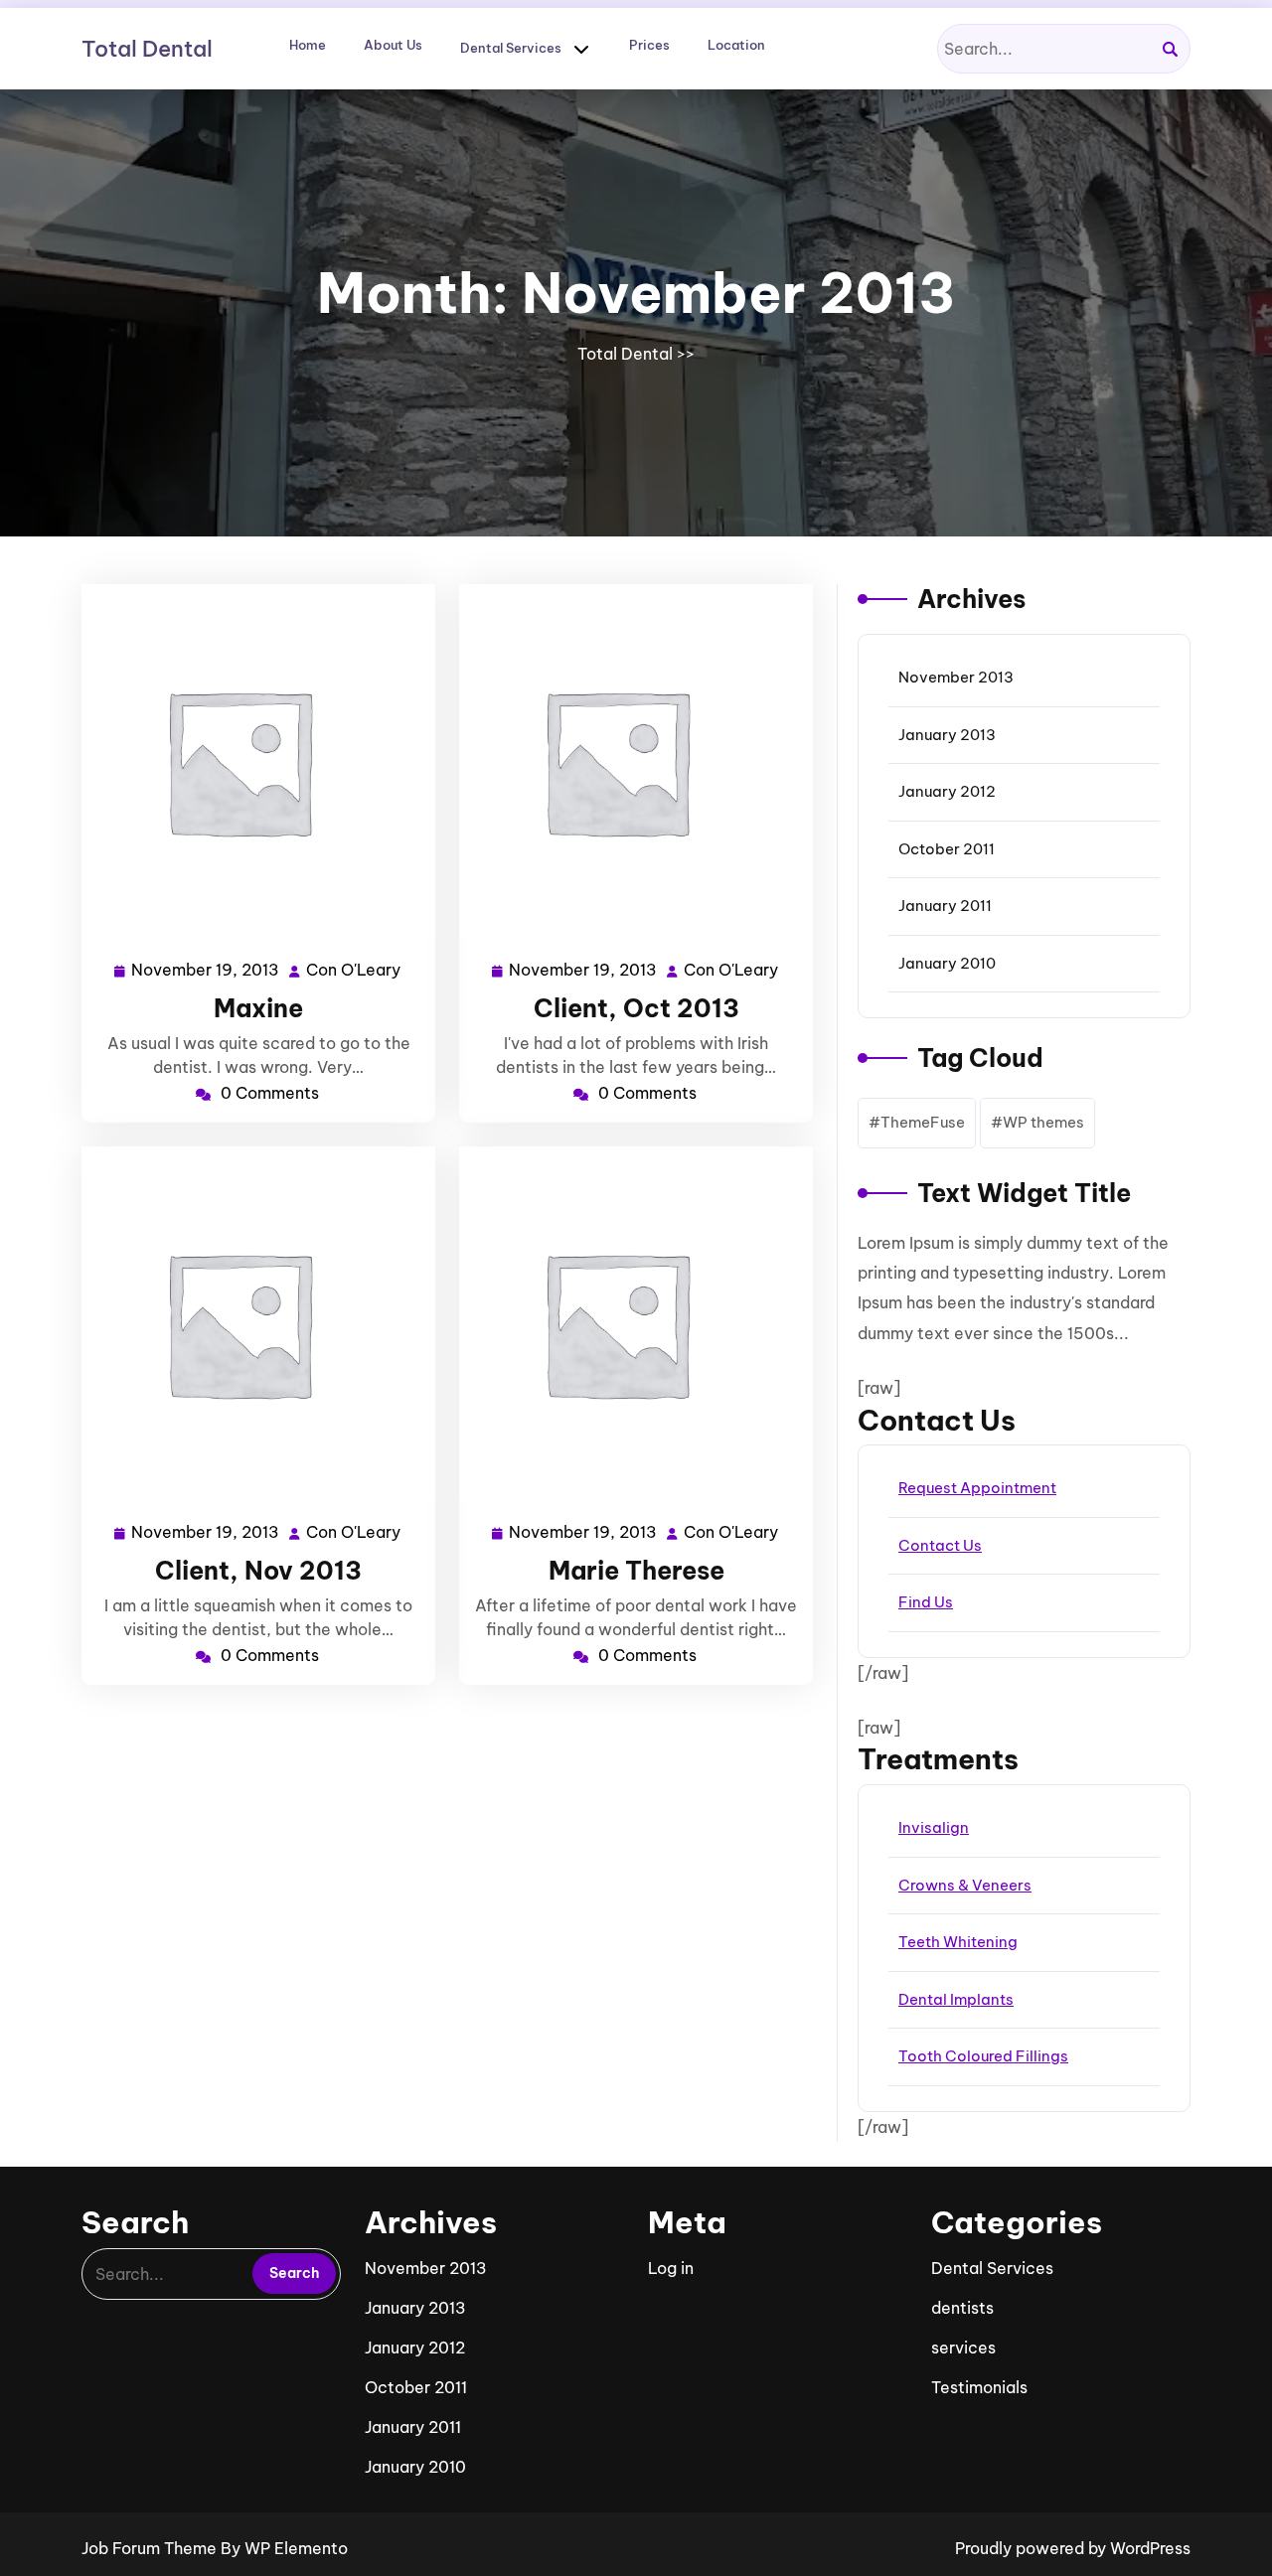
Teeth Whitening (958, 1942)
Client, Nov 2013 (258, 1571)
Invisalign (934, 1827)
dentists (962, 2308)
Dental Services (511, 48)
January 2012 (947, 791)
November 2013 (956, 677)
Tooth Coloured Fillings (983, 2056)
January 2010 (947, 963)
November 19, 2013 (206, 972)
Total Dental (147, 49)
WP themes (1043, 1122)
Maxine (258, 1008)
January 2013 (947, 735)
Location (736, 45)
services (963, 2348)
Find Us (926, 1602)
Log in (671, 2268)
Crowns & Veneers (965, 1885)
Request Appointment (977, 1488)
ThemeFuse (923, 1122)
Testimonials (979, 2387)
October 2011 (947, 849)
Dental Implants (956, 1999)
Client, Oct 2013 (636, 1008)
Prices (649, 45)
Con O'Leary (354, 972)
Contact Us (940, 1545)
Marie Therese (636, 1571)
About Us (393, 45)
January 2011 (945, 906)
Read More (250, 761)
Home (308, 45)
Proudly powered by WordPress (1073, 2548)
